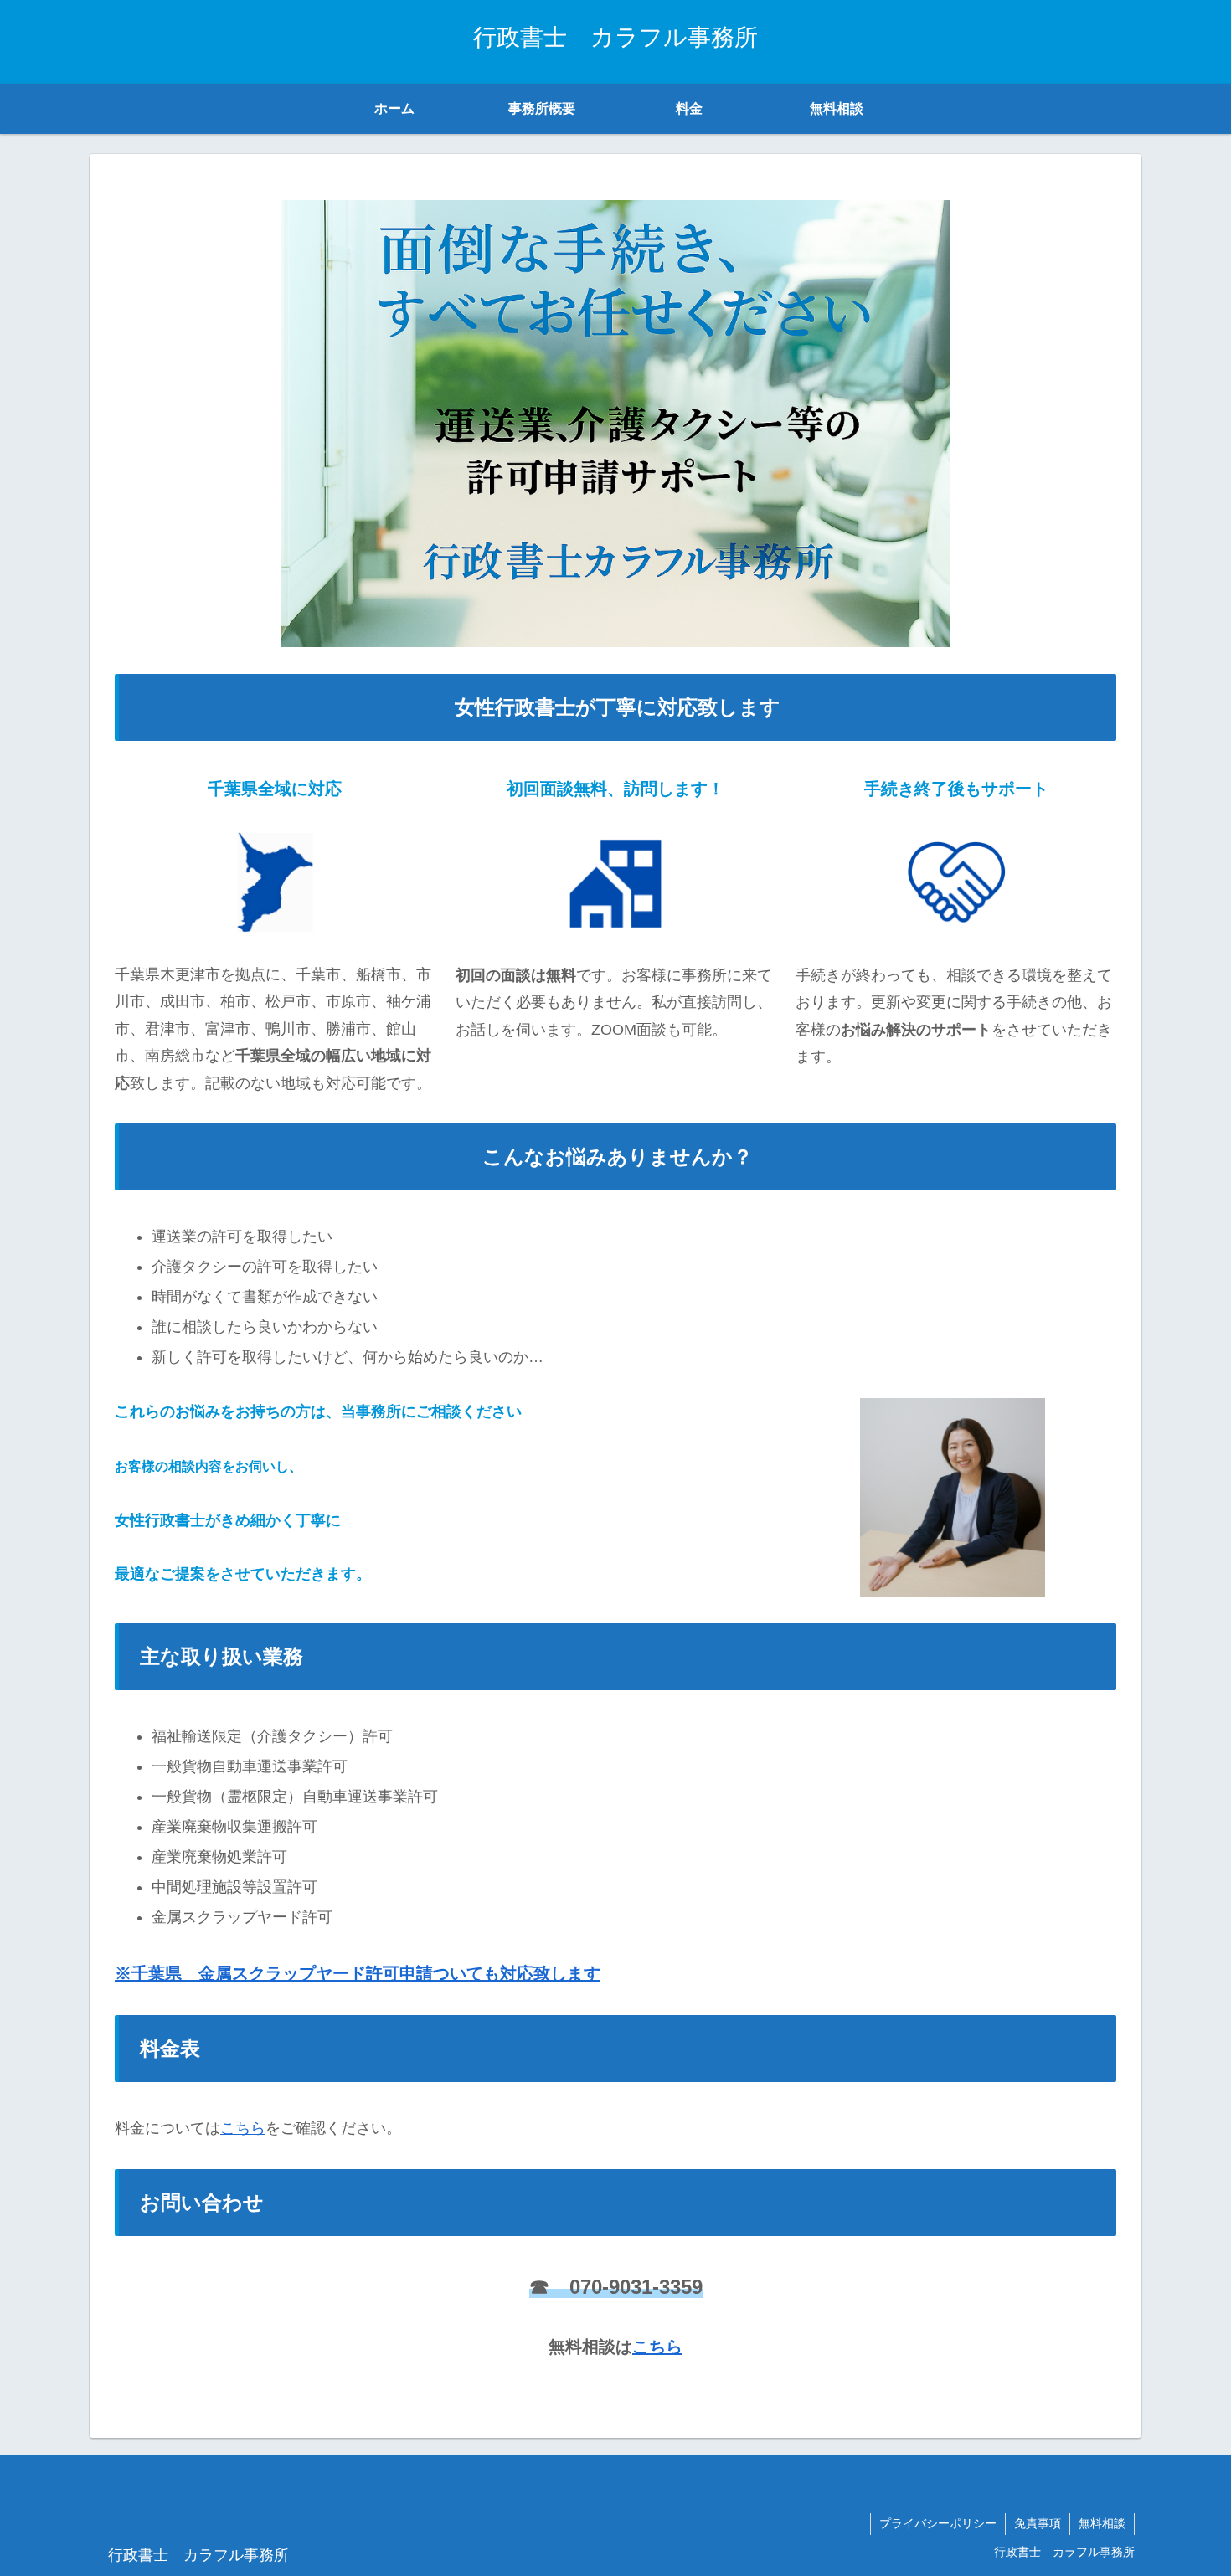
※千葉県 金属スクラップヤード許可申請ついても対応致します (358, 1973)
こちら (243, 2128)
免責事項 (1038, 2523)
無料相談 (1102, 2523)
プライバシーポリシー (938, 2523)
